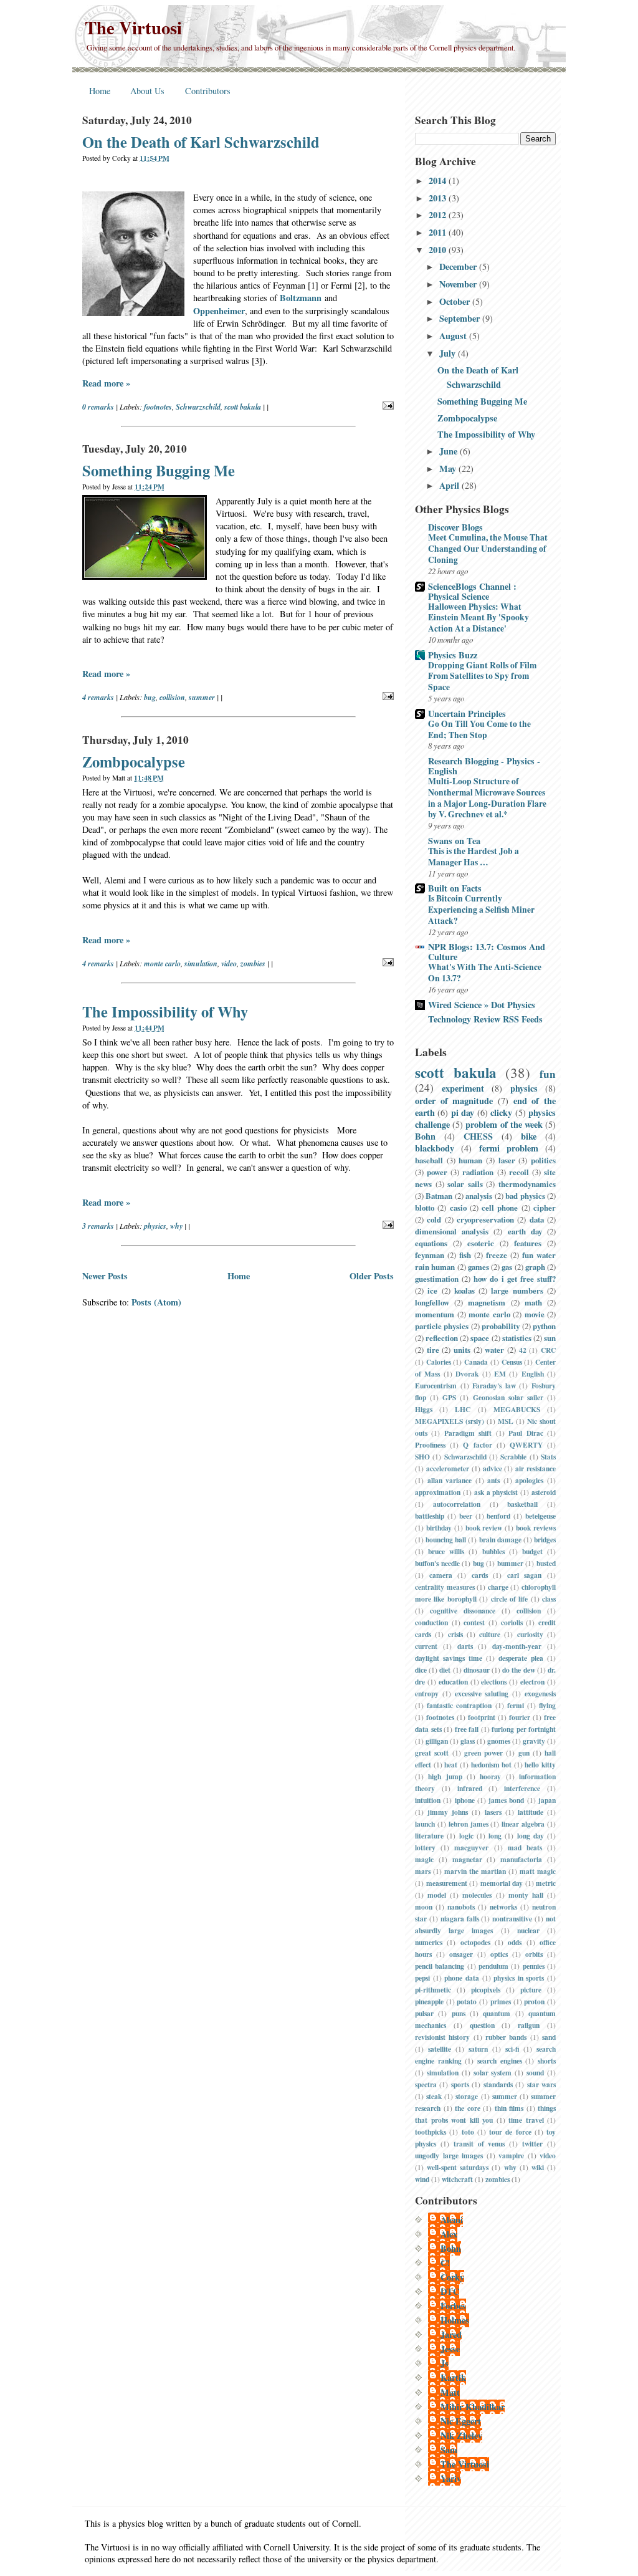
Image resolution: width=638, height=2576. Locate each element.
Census (512, 1362)
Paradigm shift (468, 1433)
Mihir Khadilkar (473, 2407)
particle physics (442, 1326)
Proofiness (430, 1445)
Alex (449, 2234)
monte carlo (162, 964)
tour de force (510, 2132)
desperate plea (521, 1658)
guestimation (437, 1279)
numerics (429, 1942)
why (176, 1226)
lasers (493, 1812)
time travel (526, 2120)
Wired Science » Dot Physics (482, 1005)
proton (534, 2002)
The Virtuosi (133, 27)
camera (441, 1575)
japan (547, 1800)
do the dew (518, 1670)
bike (529, 1136)
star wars (541, 2084)
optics (499, 1954)
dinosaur (477, 1670)
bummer (510, 1563)
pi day (463, 1113)
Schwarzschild (198, 407)
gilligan (437, 1741)
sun (550, 1338)
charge (498, 1587)
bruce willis (446, 1551)
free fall (467, 1729)
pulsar (424, 2013)
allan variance (450, 1480)
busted (546, 1563)
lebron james (469, 1824)
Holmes (455, 2320)
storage (467, 2096)
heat (451, 1765)
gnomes (499, 1741)
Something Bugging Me (159, 470)
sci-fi (512, 2049)
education (453, 1682)
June (450, 451)
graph (535, 1267)
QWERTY (526, 1445)
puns (459, 2013)
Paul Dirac (526, 1433)
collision (172, 697)
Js (445, 2363)
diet (445, 1670)
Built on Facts (455, 888)
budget (532, 1551)
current (426, 1646)
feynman (430, 1255)
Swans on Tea (454, 841)
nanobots (461, 1907)
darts (465, 1646)
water (494, 1350)
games (478, 1267)
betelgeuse (540, 1516)
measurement (447, 1883)
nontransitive (512, 1919)
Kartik (453, 2377)
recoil (519, 1172)
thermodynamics (527, 1184)
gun (524, 1753)
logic (466, 1836)
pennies (534, 1966)
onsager (461, 1954)
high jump (445, 1776)
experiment (463, 1088)
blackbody (435, 1148)
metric (546, 1883)
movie (535, 1314)
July (449, 353)
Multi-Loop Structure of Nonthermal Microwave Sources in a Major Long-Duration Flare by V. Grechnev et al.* (487, 798)
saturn (478, 2049)
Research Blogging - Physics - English (484, 766)
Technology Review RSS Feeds (485, 1019)
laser (507, 1160)
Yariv (451, 2478)
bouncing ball (446, 1540)
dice (421, 1670)
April (450, 485)
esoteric (481, 1243)
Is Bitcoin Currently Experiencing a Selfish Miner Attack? (481, 910)
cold (434, 1219)
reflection (442, 1338)
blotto (425, 1208)
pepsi (422, 1978)
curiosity (530, 1634)
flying (547, 1705)
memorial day (502, 1883)
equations (431, 1243)
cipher (545, 1208)
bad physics (525, 1196)
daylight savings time (449, 1658)
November (459, 284)
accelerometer (448, 1468)
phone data (462, 1978)
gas (507, 1267)
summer (202, 697)
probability (501, 1326)
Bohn (425, 1136)
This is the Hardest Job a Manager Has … (474, 857)
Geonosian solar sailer (508, 1397)
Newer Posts (105, 1276)
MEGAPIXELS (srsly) (450, 1421)
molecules (477, 1895)
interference (522, 1788)
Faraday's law (494, 1386)
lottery (425, 1848)
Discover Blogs (455, 527)
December (459, 267)
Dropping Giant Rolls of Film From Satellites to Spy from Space (482, 676)
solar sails (465, 1184)
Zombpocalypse (134, 762)
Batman (439, 1196)
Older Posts (372, 1276)
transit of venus (479, 2144)
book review (484, 1528)
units (462, 1350)
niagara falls (460, 1919)
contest (474, 1622)
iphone (465, 1800)
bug (150, 697)
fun (548, 1074)
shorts (547, 2061)
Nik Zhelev (461, 2435)
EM (500, 1374)
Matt (450, 2392)
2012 (439, 215)
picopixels (486, 1990)
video (229, 964)
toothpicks (431, 2132)
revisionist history (442, 2037)
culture (490, 1634)
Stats (548, 1457)
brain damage (500, 1540)
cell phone (500, 1208)
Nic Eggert (461, 2421)
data (537, 1219)
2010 (439, 250)
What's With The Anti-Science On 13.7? (485, 973)
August (454, 336)
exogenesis (540, 1694)
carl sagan (525, 1575)
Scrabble (513, 1457)
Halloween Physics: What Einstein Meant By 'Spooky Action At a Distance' (478, 618)
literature (429, 1836)
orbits (534, 1954)
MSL (506, 1421)
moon (424, 1907)
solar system (493, 2073)
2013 (439, 198)
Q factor (477, 1445)
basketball (522, 1504)
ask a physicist (496, 1492)
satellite (440, 2049)
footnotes (158, 407)
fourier (520, 1717)
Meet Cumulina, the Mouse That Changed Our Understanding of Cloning (488, 549)
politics (543, 1160)
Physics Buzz (453, 655)
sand (549, 2037)
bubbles (493, 1551)
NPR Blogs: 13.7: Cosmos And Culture (487, 952)
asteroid (544, 1492)
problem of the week (504, 1124)
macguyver (471, 1848)
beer (466, 1516)
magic (424, 1859)
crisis (455, 1634)
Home (100, 91)
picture (531, 1990)
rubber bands (506, 2037)
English (533, 1374)
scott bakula (243, 407)
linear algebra (523, 1824)
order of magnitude (454, 1101)
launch (425, 1824)
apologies (529, 1480)
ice (432, 1290)
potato (467, 2002)
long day (531, 1836)
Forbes (453, 2306)
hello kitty (540, 1765)
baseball (429, 1160)
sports (460, 2084)
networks (503, 1907)
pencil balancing (440, 1966)
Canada (476, 1362)
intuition (428, 1800)
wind (422, 2179)
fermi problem (509, 1148)
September (461, 318)
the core (468, 2108)
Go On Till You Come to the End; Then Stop (479, 729)
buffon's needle (437, 1563)
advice (493, 1468)
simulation (201, 964)
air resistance (536, 1468)
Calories (439, 1362)
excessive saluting (482, 1694)
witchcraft (457, 2179)
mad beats (525, 1848)
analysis (479, 1196)
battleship (430, 1516)
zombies (253, 964)
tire (433, 1350)
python (544, 1326)
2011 (439, 232)
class (549, 1599)
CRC (548, 1350)
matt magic (538, 1871)
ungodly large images (449, 2155)
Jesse (450, 2349)
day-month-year (517, 1646)
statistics (517, 1338)
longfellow (432, 1302)
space (480, 1338)
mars (423, 1871)
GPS (449, 1397)
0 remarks (98, 407)
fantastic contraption (459, 1705)
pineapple (429, 2002)
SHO (422, 1457)
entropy (427, 1694)
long (495, 1836)
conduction (431, 1622)
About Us (147, 91)
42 (523, 1350)
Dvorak (467, 1374)
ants (493, 1480)
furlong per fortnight (524, 1729)
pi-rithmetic (433, 1990)
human (470, 1160)
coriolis (512, 1622)
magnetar (467, 1859)
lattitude (531, 1812)
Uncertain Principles (467, 714)
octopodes (475, 1942)
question (482, 2025)
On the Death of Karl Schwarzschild (201, 142)
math (533, 1302)
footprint (482, 1717)
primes (501, 2002)
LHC (463, 1409)
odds (515, 1942)
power (437, 1172)
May (449, 469)
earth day (525, 1231)
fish (465, 1255)
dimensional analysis (452, 1231)
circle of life (510, 1599)
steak (434, 2096)
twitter (532, 2144)
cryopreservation (485, 1219)
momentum (435, 1314)
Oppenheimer (219, 311)
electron (532, 1682)
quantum (497, 2013)
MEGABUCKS (517, 1409)
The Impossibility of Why (165, 1012)
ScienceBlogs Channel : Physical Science (472, 591)
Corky (452, 2277)
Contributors (208, 91)
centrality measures (445, 1587)
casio (458, 1208)
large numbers (517, 1290)
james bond (506, 1800)
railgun (529, 2025)
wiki (538, 2167)
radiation (478, 1172)
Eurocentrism (436, 1386)
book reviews (536, 1528)
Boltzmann (301, 298)
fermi (516, 1705)
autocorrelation (457, 1504)
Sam (449, 2450)
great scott (432, 1753)
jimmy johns (448, 1812)
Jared (451, 2334)
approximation (438, 1492)
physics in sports (519, 1978)
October (456, 301)
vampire (511, 2155)
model (437, 1895)
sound (535, 2073)
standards (498, 2084)
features (528, 1243)
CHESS (478, 1136)
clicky (501, 1113)
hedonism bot (492, 1765)
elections (494, 1682)
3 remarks (98, 1226)
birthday (439, 1528)
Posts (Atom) (156, 1302)
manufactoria (521, 1859)
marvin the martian (475, 1871)
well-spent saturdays (458, 2167)
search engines (500, 2061)
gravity (534, 1741)
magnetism (487, 1302)
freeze (497, 1255)
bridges (545, 1540)
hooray (490, 1776)
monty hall (526, 1895)
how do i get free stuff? (515, 1279)
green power (483, 1753)
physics (155, 1226)
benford (498, 1516)
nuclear (528, 1930)
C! (445, 2263)
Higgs (424, 1409)
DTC (450, 2291)
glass (468, 1741)
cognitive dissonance (463, 1611)
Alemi (452, 2220)
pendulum (493, 1966)
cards (480, 1575)
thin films (509, 2108)
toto (468, 2132)
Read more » (106, 383)
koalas (464, 1290)
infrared (470, 1788)
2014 (439, 180)
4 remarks (98, 697)
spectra (426, 2084)
